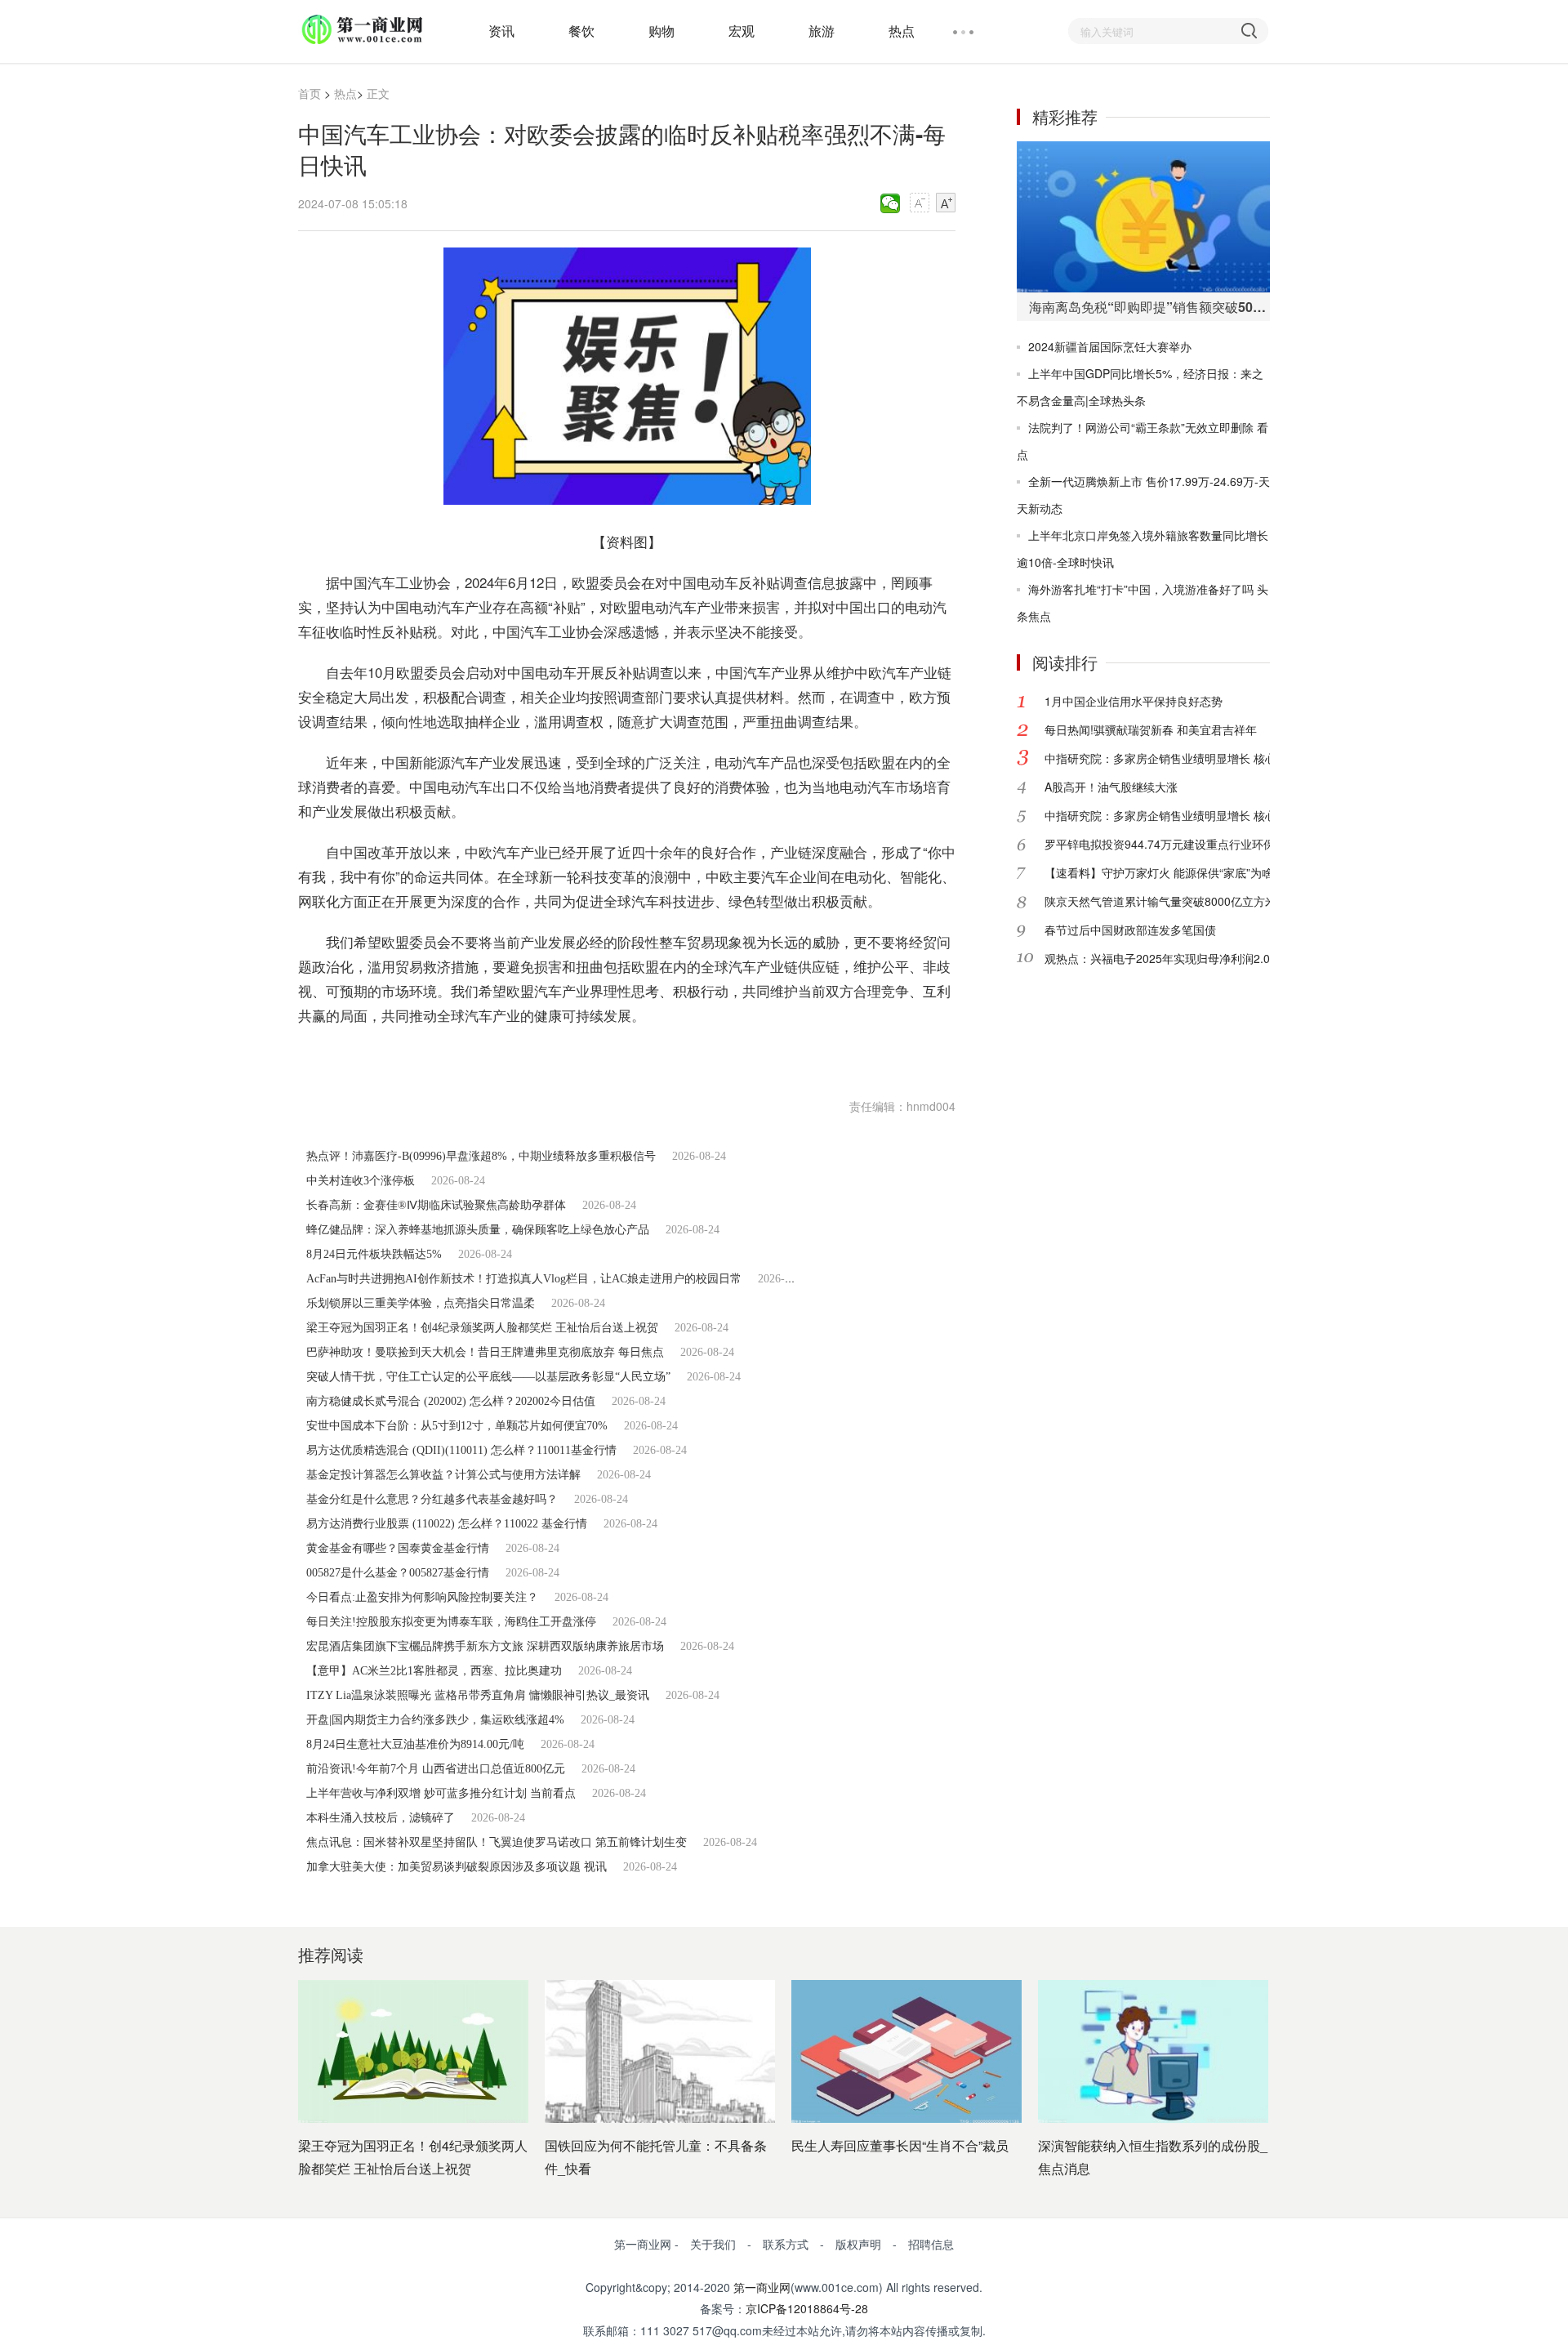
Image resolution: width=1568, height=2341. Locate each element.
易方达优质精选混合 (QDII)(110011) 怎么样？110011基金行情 (461, 1450)
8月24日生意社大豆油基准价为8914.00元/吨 (415, 1744)
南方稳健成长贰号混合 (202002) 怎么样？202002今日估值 (451, 1401)
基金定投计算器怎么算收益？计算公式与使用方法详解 (443, 1475)
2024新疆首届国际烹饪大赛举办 (1110, 346)
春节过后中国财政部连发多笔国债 (1130, 930)
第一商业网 (762, 2287)
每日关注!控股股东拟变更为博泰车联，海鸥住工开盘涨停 (451, 1622)
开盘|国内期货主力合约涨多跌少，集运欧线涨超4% (435, 1720)
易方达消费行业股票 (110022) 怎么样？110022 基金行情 (447, 1524)
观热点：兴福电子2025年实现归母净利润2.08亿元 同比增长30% (1208, 958)
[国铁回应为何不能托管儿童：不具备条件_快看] (660, 2051)
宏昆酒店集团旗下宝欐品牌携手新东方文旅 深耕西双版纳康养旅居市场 (485, 1646)
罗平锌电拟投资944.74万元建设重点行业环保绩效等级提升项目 (1205, 844)
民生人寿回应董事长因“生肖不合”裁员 (900, 2145)
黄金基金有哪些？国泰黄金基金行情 (398, 1548)
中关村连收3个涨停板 (361, 1181)
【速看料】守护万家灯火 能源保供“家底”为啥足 (1165, 872)
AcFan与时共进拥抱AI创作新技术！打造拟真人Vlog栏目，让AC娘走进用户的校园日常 (524, 1279)
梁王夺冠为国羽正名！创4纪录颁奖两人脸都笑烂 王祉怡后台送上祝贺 (482, 1328)
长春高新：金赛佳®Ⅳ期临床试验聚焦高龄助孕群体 (436, 1205)
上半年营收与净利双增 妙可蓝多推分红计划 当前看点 (441, 1793)
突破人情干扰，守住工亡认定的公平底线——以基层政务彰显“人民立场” (488, 1377)
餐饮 (581, 31)
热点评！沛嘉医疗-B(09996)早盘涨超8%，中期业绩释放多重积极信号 (481, 1156)
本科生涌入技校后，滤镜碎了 (381, 1818)
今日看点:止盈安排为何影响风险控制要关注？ (422, 1597)
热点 (902, 31)
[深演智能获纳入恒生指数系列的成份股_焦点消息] (1153, 2051)
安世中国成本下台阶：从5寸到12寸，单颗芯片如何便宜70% (457, 1426)
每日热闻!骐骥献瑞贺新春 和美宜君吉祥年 (1151, 729)
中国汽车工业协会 (441, 1056)
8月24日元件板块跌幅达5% (374, 1254)
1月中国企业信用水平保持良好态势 (1134, 701)
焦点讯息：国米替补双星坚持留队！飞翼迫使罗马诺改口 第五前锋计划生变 (497, 1842)
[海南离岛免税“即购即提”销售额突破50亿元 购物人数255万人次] (1143, 217)
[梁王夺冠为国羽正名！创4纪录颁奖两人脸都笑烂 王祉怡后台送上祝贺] (413, 2051)
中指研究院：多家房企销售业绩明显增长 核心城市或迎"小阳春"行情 (1216, 758)
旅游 (822, 31)
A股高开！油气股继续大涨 (1111, 787)
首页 (310, 93)
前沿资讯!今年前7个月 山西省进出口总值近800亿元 (436, 1769)
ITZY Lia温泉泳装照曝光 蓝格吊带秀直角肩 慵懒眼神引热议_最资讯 (478, 1695)
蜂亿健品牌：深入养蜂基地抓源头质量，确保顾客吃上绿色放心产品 (478, 1230)
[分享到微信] (891, 203)
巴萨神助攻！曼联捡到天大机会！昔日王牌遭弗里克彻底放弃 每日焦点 (485, 1352)
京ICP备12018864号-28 (807, 2308)
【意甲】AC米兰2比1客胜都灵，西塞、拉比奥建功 (434, 1671)
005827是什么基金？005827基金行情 (398, 1573)
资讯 (501, 31)
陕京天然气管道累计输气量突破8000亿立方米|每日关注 (1185, 901)
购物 (661, 31)
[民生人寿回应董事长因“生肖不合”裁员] (906, 2051)
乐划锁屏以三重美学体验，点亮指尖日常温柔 (421, 1303)
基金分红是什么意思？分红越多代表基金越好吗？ (432, 1499)
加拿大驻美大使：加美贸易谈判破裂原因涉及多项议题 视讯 (457, 1867)
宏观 (742, 31)
